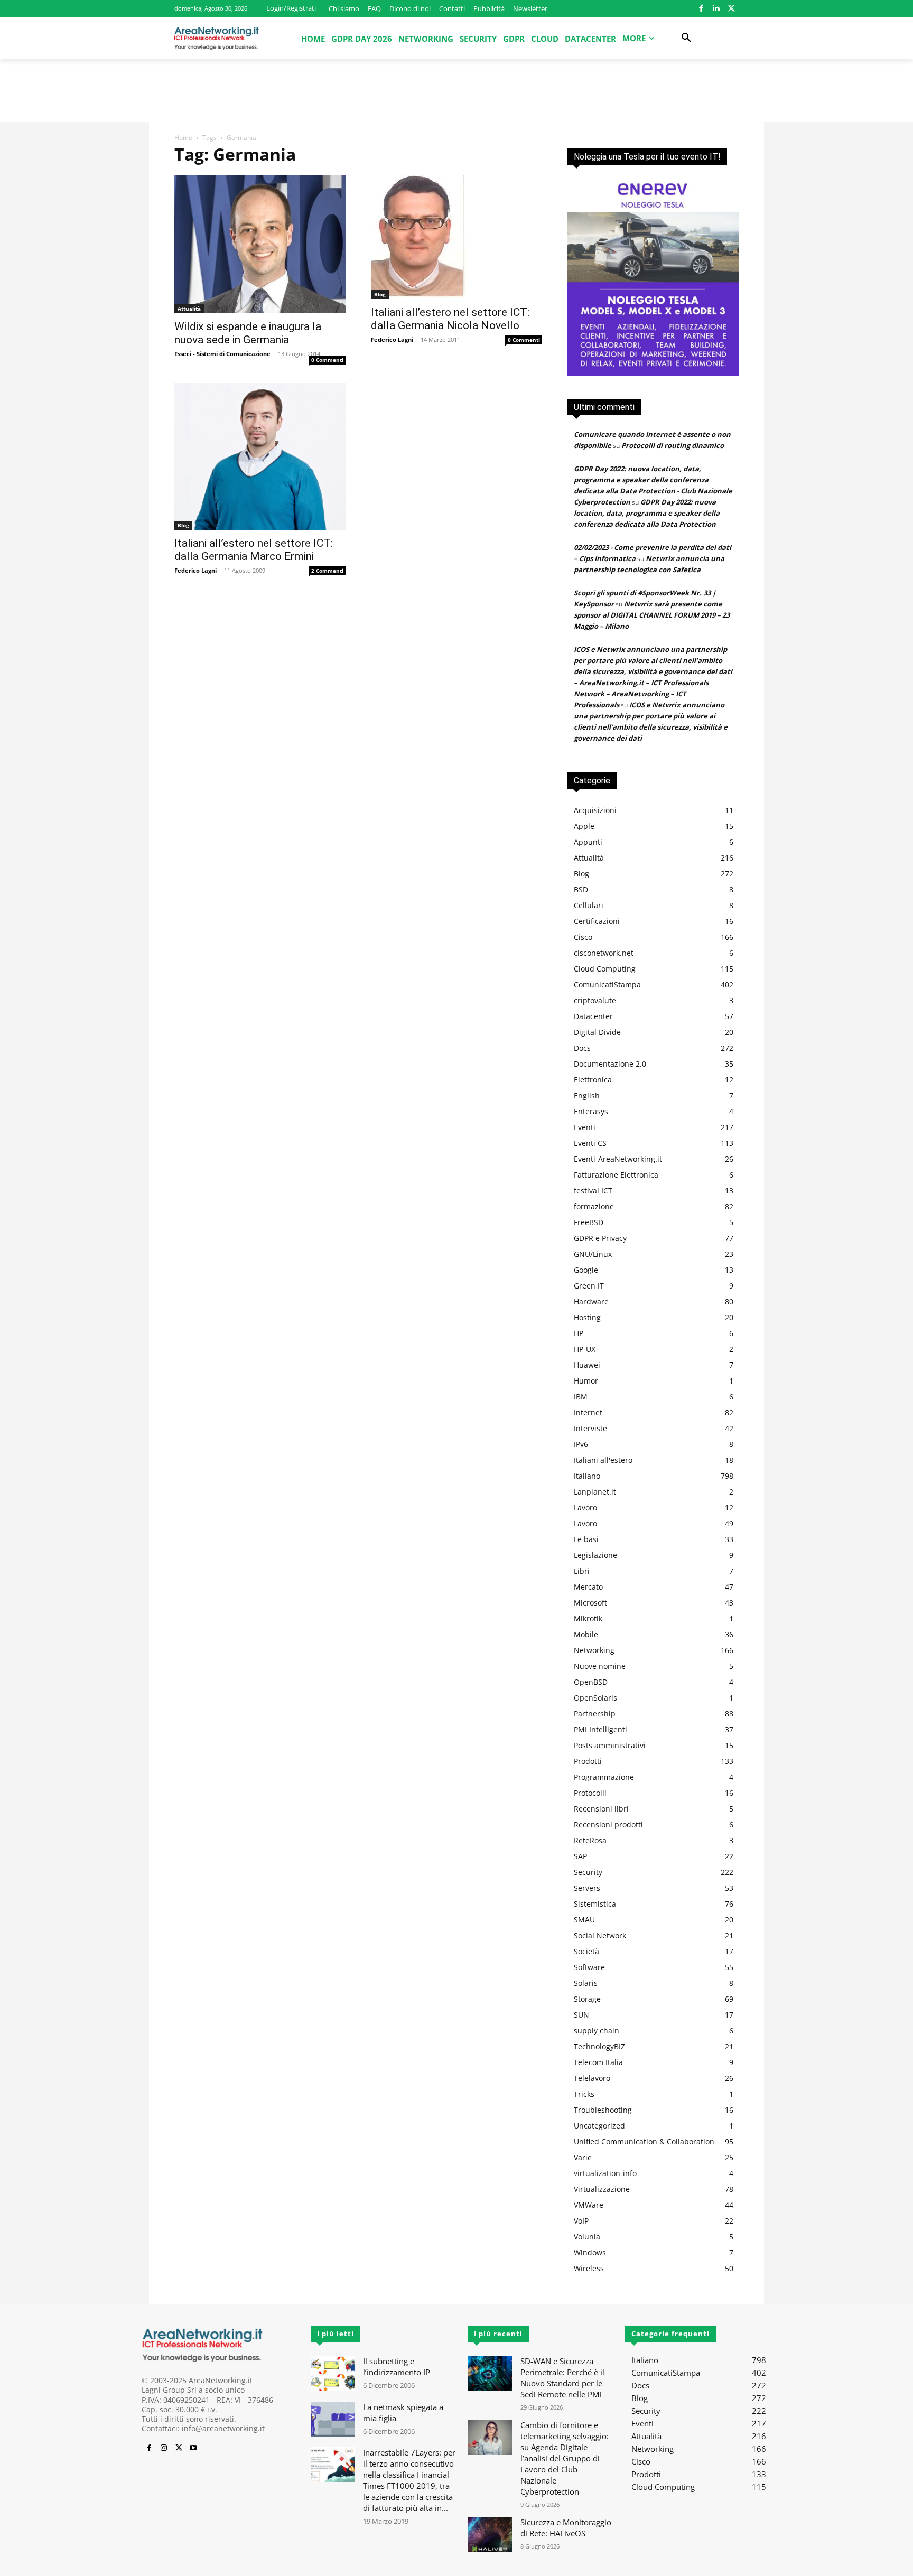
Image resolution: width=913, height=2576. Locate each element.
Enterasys (591, 1111)
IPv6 (581, 1444)
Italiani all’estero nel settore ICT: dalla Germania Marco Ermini (254, 550)
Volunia (587, 2237)
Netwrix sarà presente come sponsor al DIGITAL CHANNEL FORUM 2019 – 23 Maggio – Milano (652, 615)
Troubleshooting (603, 2110)
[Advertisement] (456, 95)
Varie (583, 2157)
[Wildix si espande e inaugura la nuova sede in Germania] (260, 244)
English (587, 1095)
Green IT (589, 1286)
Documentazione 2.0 (610, 1064)
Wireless (589, 2268)
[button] (686, 38)
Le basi (586, 1539)
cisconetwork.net (604, 953)
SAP (580, 1856)
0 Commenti (327, 360)
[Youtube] (193, 2448)
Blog (380, 294)
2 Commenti (327, 571)
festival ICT (593, 1191)
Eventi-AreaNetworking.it (618, 1159)
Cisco (583, 937)
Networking (594, 1650)
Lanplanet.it (595, 1492)
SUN (581, 2015)
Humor (586, 1381)
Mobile (586, 1634)
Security (588, 1872)
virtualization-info (605, 2173)
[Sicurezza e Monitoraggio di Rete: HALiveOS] (490, 2535)
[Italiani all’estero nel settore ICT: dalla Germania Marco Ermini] (260, 456)
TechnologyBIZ (599, 2046)
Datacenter (593, 1016)
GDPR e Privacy (600, 1238)
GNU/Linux (593, 1254)
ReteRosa (590, 1840)
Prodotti (588, 1761)
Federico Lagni (392, 339)
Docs (582, 1048)
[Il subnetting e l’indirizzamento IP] (333, 2373)
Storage (587, 1999)
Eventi (585, 1127)
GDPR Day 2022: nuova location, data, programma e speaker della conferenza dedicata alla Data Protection (647, 513)
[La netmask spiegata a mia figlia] (333, 2419)
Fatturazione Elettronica (616, 1175)
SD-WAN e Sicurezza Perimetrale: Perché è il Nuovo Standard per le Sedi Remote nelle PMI (562, 2378)
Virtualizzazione (602, 2189)
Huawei (587, 1365)
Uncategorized (599, 2126)
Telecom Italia (598, 2062)
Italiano (587, 1476)
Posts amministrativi (610, 1745)
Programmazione (604, 1777)
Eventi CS (590, 1143)
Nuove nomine (600, 1666)
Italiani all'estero (603, 1460)
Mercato (588, 1587)
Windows (590, 2252)
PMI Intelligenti (600, 1729)
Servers (587, 1888)
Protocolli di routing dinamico (673, 445)
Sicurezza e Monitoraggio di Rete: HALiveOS (566, 2528)
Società (586, 1951)
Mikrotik (588, 1618)
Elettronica (593, 1080)
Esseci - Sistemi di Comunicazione (222, 354)
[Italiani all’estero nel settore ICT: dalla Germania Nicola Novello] (456, 237)
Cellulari (589, 905)
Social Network (600, 1935)
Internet (588, 1412)
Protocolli (590, 1793)
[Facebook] (701, 9)
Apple (584, 826)
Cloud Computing (605, 969)
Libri (582, 1571)
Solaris (586, 1983)
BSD (581, 889)
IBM (581, 1397)
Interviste (590, 1428)
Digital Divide (597, 1032)
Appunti (588, 842)
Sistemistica (595, 1904)
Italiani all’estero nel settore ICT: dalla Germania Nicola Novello (450, 319)
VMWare (589, 2205)
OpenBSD (591, 1682)
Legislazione (595, 1555)
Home (183, 138)
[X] (731, 9)
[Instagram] (164, 2448)
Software (589, 1967)
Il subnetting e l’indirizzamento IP (397, 2367)
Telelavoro (592, 2078)
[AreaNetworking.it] (217, 38)
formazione (594, 1206)
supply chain (597, 2031)
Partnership (595, 1714)
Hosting (587, 1317)
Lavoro (585, 1508)
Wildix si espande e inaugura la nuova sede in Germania (248, 333)
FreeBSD (589, 1222)
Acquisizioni (595, 810)
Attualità (189, 309)
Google (586, 1270)
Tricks (584, 2094)
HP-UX (585, 1349)
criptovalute (595, 1000)
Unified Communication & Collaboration (644, 2141)
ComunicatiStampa (607, 984)
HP (579, 1333)
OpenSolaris (595, 1698)
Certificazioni (597, 921)
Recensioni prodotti (608, 1824)
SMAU (584, 1920)
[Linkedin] (716, 9)
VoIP (581, 2221)
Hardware (591, 1301)
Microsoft (590, 1603)
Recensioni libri (601, 1809)
